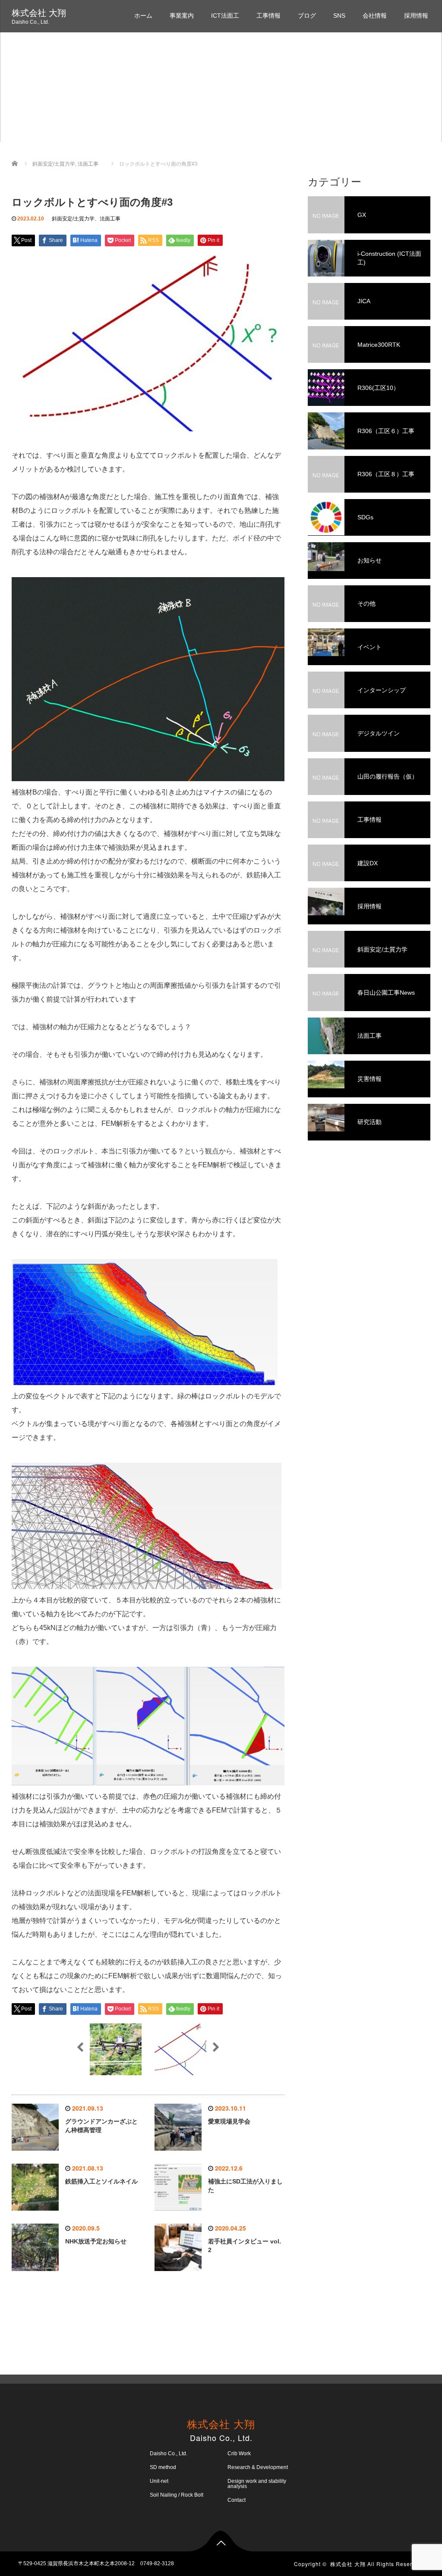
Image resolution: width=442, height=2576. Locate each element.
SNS (339, 16)
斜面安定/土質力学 (73, 219)
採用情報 (416, 16)
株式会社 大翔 (39, 13)
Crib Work (239, 2453)
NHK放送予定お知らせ (96, 2241)
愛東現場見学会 (229, 2121)
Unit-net (159, 2481)
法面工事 (110, 219)
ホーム (143, 16)
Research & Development (258, 2467)
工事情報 (268, 16)
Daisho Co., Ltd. (169, 2453)
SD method (163, 2467)
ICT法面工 (225, 16)
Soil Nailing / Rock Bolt (177, 2495)
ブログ (307, 16)
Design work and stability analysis (257, 2484)
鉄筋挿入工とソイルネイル (101, 2181)
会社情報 (375, 16)
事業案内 (182, 16)
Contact (237, 2500)
